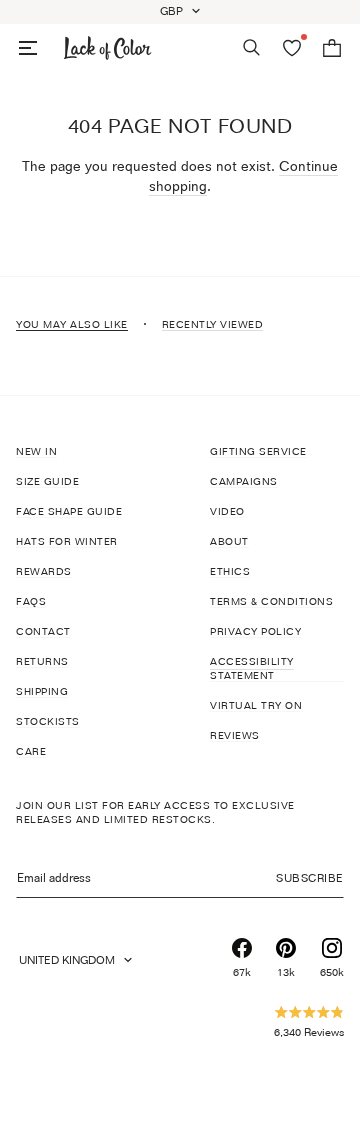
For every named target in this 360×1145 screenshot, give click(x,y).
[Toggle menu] (28, 48)
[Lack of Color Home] (108, 48)
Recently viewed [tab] (213, 324)
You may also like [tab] (72, 324)
